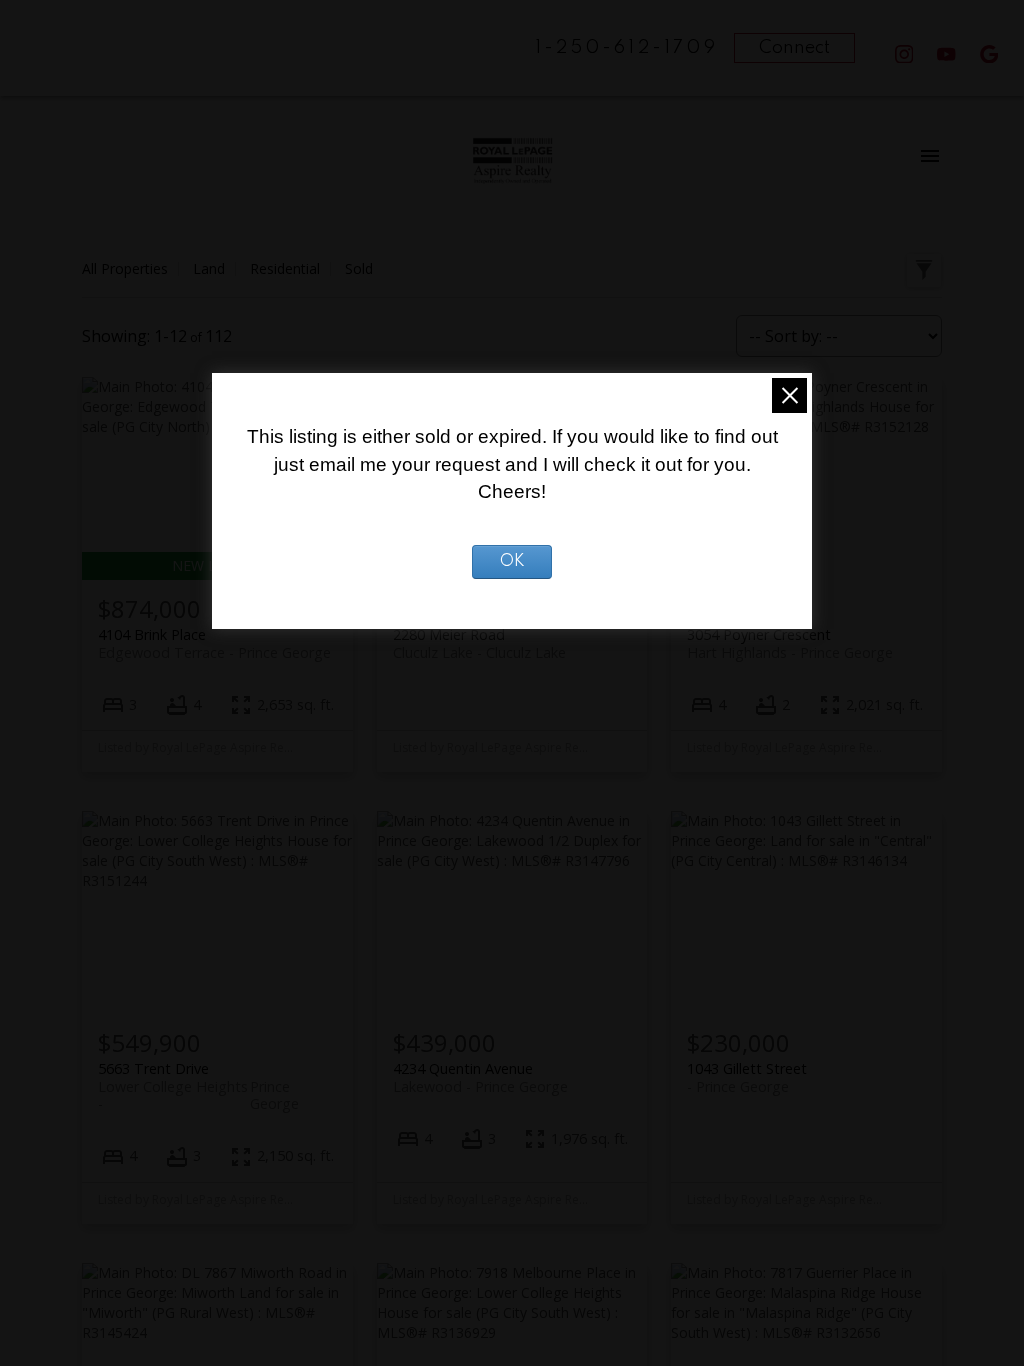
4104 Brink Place (214, 643)
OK (512, 562)
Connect (794, 48)
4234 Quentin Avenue (480, 1077)
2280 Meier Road (479, 643)
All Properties (125, 268)
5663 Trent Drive (198, 1077)
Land (209, 268)
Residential (285, 268)
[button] (904, 54)
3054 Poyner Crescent (790, 643)
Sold (359, 268)
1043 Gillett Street (747, 1077)
